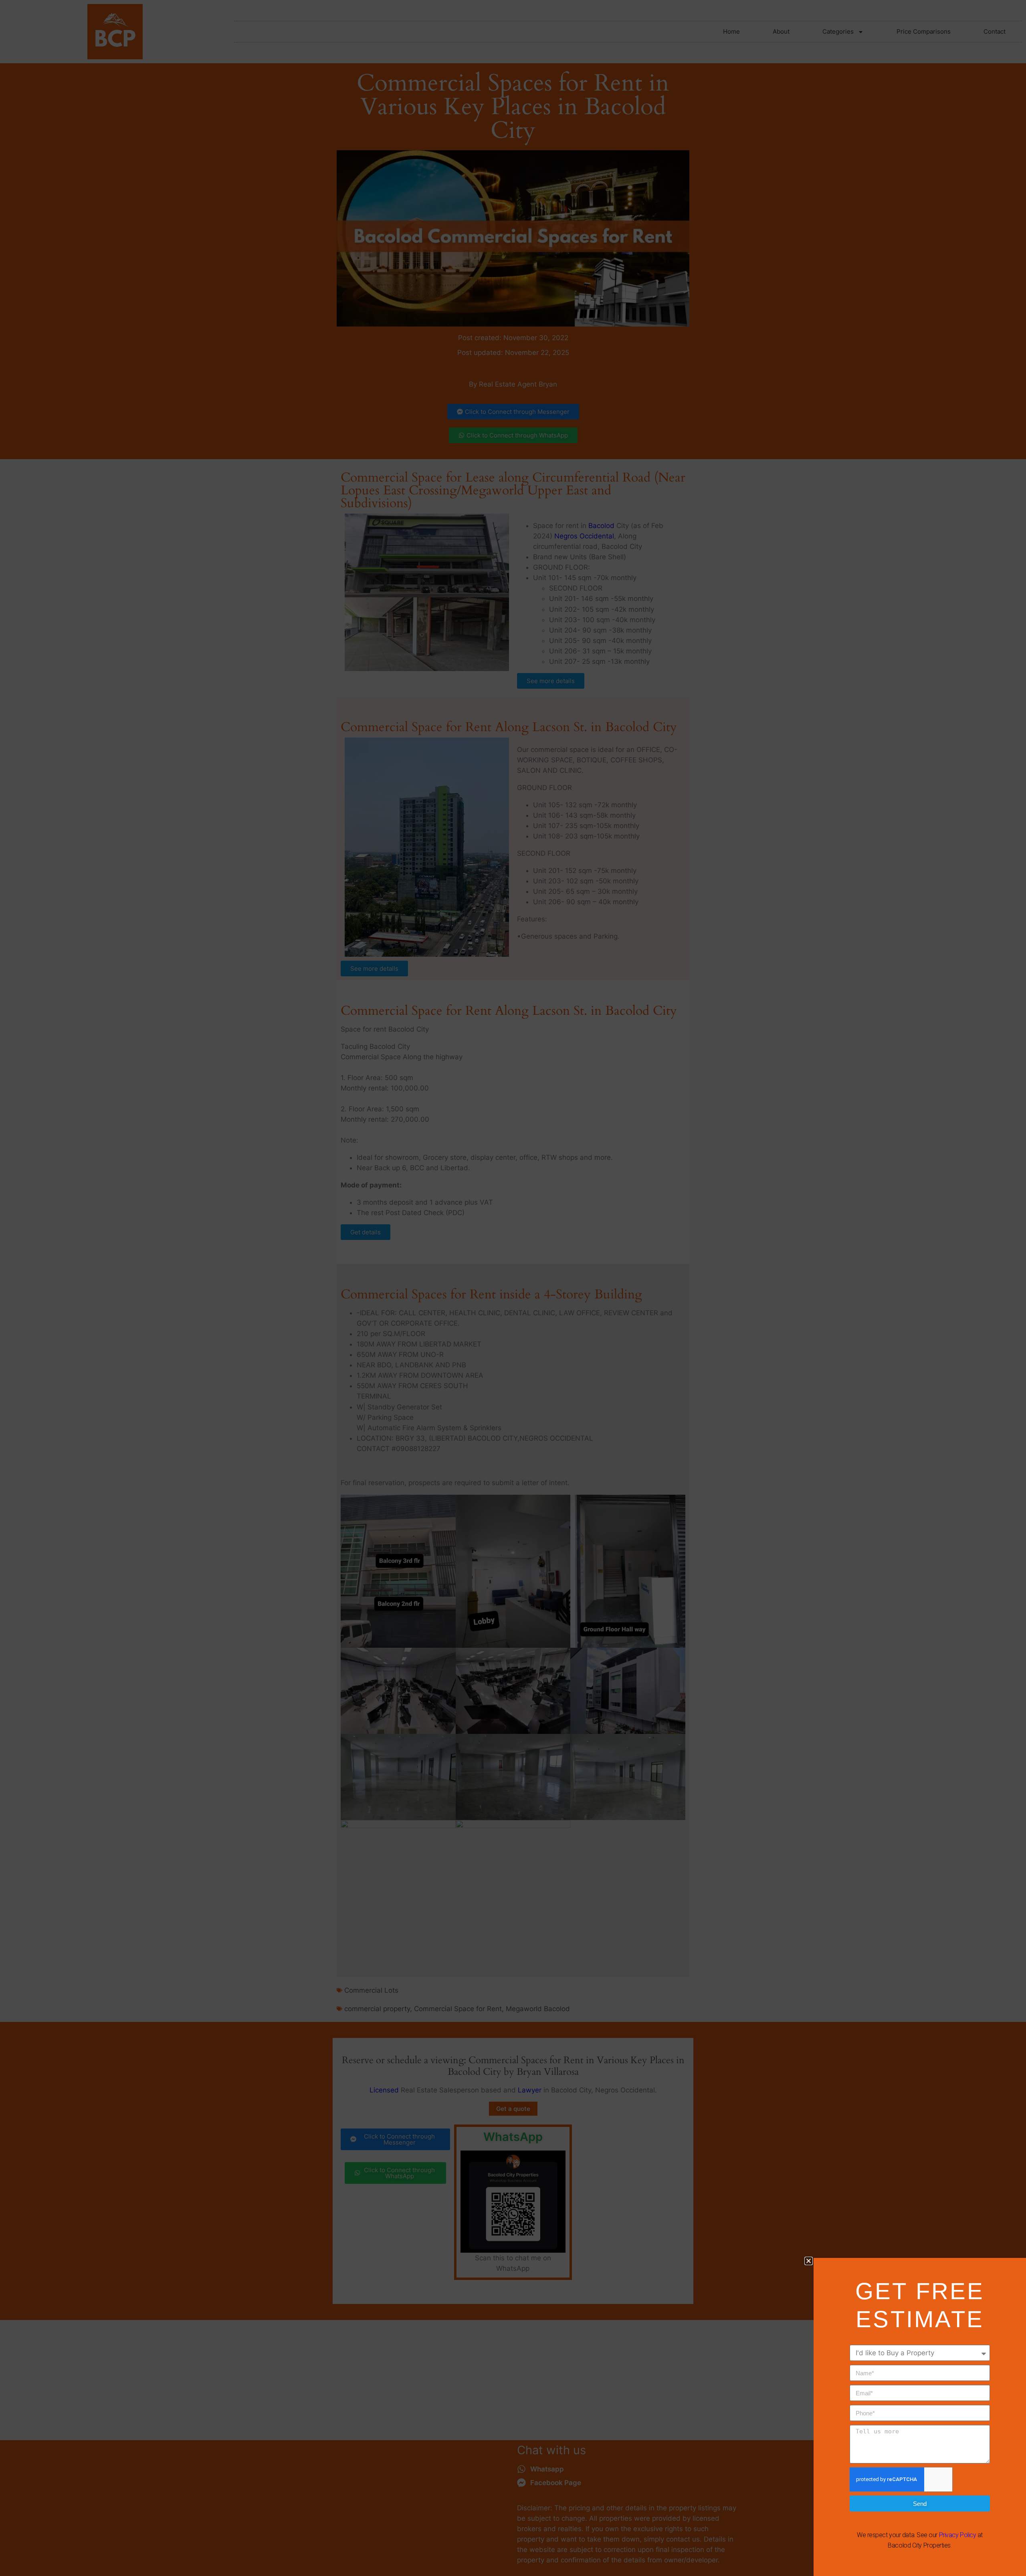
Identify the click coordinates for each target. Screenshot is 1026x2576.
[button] (809, 2261)
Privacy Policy (958, 2535)
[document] (513, 1288)
